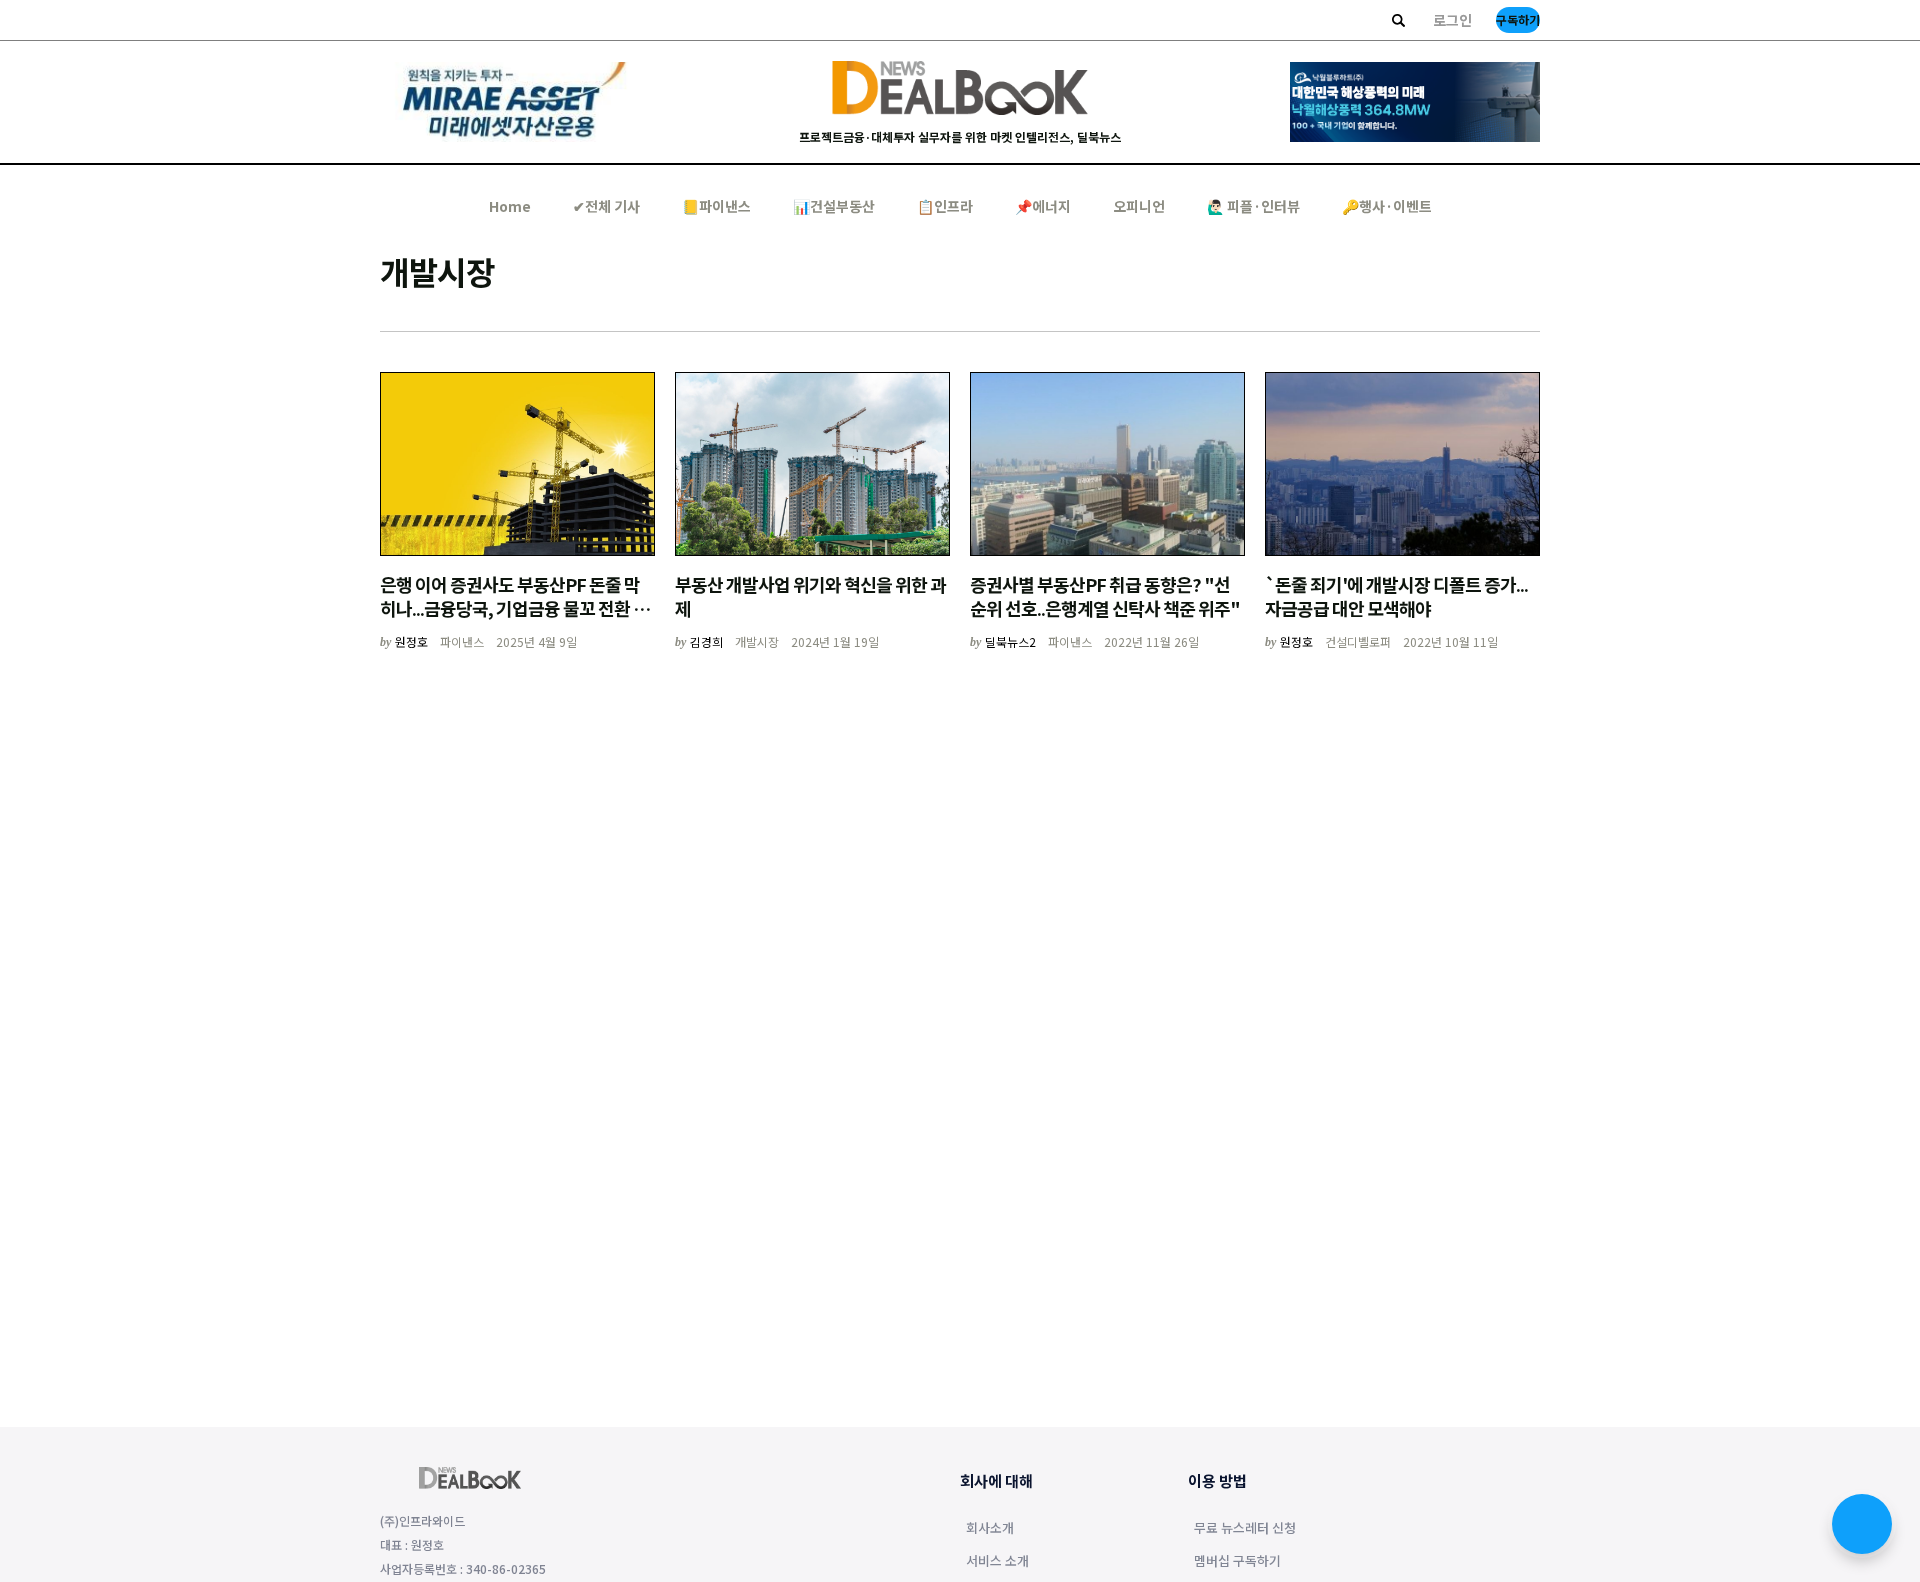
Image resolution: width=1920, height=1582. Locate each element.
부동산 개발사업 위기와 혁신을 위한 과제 (810, 596)
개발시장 (757, 641)
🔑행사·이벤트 (1387, 206)
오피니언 (1139, 206)
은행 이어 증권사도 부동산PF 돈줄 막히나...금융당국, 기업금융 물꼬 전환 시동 (514, 608)
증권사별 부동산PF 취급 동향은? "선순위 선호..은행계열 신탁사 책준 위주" (1105, 596)
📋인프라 (945, 206)
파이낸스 (462, 641)
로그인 (1452, 20)
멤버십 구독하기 (1237, 1562)
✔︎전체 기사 (606, 206)
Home (510, 206)
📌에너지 (1043, 206)
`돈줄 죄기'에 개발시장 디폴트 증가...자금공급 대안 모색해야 (1396, 596)
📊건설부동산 (834, 206)
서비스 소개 (997, 1562)
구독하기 (1518, 19)
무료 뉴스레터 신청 (1245, 1529)
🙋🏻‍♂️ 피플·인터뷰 (1253, 206)
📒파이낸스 (716, 206)
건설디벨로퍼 (1358, 641)
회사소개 (990, 1529)
